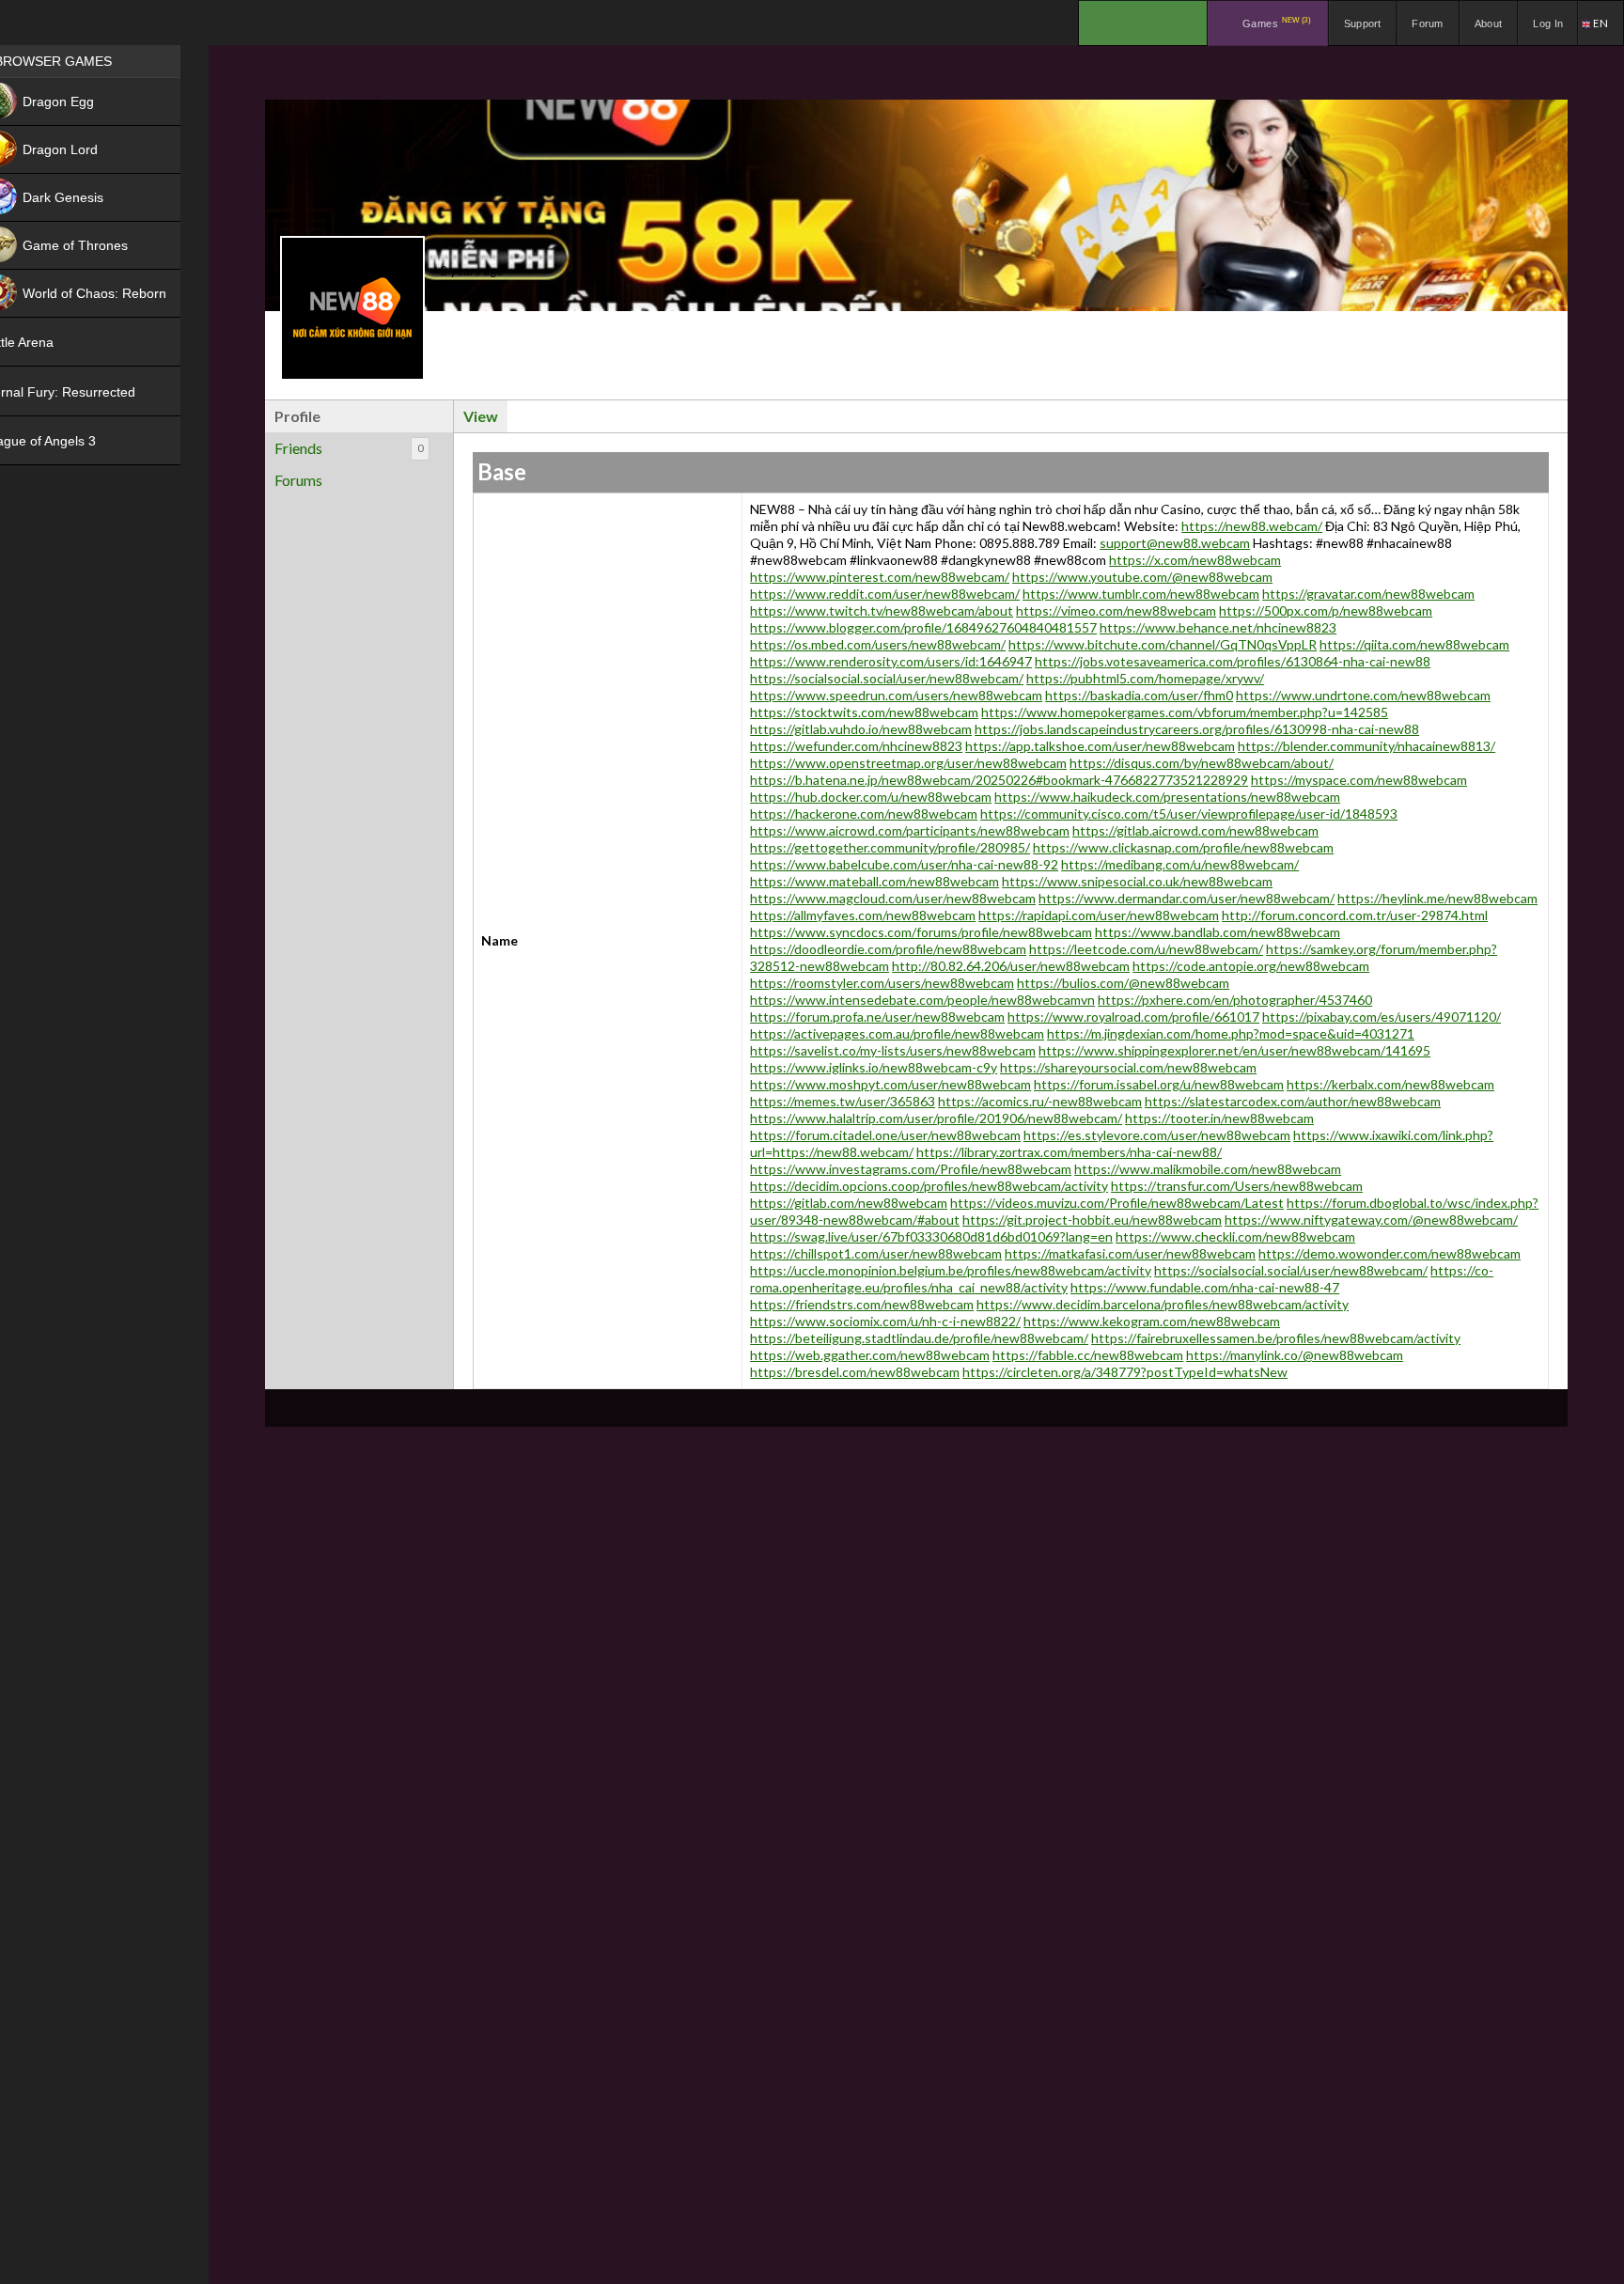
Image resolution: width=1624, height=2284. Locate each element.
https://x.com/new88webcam (1195, 560)
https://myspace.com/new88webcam (1359, 780)
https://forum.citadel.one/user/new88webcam (885, 1135)
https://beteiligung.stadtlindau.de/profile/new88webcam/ (919, 1338)
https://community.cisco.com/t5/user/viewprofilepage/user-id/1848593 (1189, 813)
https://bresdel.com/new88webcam (855, 1372)
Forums (298, 480)
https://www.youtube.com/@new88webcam (1142, 577)
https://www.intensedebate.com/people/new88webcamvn (922, 1000)
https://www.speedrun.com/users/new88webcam (896, 695)
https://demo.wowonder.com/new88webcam (1390, 1253)
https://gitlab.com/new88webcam (849, 1203)
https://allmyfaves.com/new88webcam (863, 915)
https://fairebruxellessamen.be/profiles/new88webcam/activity (1276, 1338)
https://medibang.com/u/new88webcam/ (1180, 864)
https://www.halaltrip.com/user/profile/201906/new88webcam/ (936, 1118)
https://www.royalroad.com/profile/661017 (1133, 1017)
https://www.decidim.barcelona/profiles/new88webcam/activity (1163, 1304)
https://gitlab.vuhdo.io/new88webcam (861, 729)
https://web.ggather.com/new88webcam (870, 1355)
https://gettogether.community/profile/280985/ (890, 847)
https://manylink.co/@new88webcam (1295, 1355)
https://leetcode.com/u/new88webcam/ (1146, 949)
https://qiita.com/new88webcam (1414, 644)
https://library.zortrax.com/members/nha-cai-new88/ (1069, 1152)
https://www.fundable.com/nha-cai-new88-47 (1205, 1287)
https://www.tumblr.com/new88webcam (1141, 594)
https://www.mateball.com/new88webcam (874, 881)
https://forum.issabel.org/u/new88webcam (1159, 1084)
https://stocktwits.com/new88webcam (864, 712)
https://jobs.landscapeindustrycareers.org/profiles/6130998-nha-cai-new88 (1197, 729)
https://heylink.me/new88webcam (1437, 898)
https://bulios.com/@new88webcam (1123, 983)
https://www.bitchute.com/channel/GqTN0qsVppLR (1163, 644)
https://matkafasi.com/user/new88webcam (1130, 1253)
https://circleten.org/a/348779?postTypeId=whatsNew (1125, 1372)
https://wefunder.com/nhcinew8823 (856, 746)
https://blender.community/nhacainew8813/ (1366, 746)
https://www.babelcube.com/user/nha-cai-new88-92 (904, 864)
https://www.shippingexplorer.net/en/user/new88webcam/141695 (1234, 1050)
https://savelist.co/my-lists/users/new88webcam (893, 1050)
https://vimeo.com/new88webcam (1116, 610)
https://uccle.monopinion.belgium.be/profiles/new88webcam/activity (951, 1270)
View (481, 416)
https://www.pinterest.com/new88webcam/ (880, 577)
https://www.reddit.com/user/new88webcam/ (885, 594)
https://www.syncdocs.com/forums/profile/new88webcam (921, 932)
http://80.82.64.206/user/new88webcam (1011, 966)
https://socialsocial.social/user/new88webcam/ (887, 678)
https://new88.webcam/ (1252, 526)
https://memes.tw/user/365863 (843, 1101)
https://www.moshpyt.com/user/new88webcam (890, 1084)
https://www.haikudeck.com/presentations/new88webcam (1167, 797)
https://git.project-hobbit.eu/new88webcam (1092, 1220)
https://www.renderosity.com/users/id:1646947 (891, 661)
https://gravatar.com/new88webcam (1368, 594)
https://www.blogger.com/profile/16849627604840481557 (923, 627)
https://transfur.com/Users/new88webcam (1237, 1186)
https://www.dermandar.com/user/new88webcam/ (1187, 898)
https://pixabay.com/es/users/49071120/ (1382, 1017)
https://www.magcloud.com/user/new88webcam (893, 898)
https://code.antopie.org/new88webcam (1251, 966)
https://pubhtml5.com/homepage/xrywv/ (1145, 678)
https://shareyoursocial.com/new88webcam (1128, 1067)
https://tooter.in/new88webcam (1219, 1118)
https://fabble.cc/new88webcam (1088, 1355)
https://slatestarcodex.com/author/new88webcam (1293, 1101)
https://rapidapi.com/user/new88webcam (1099, 915)
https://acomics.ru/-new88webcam (1040, 1101)
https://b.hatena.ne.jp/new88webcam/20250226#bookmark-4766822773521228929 (999, 780)
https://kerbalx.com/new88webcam (1390, 1084)
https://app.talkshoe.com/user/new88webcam (1100, 746)
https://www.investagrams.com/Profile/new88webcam (911, 1169)
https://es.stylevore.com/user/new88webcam (1157, 1135)
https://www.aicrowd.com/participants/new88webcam (910, 830)
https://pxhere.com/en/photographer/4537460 (1235, 1000)
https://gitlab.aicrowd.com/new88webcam (1195, 830)
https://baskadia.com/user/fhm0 (1139, 695)
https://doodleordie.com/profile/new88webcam (888, 949)
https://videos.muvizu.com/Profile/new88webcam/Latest (1117, 1203)
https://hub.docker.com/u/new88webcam (871, 797)
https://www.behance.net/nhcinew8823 (1218, 627)
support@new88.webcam (1175, 543)
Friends (349, 448)
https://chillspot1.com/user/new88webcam (876, 1253)
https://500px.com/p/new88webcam (1326, 610)
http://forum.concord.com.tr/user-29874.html (1355, 915)
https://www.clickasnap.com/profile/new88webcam (1183, 847)
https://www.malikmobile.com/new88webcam (1208, 1169)
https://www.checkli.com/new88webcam (1235, 1236)
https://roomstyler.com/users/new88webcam (882, 983)
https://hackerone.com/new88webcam (864, 813)
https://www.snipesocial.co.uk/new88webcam (1137, 881)
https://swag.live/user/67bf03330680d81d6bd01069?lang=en (931, 1236)
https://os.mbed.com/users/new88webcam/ (878, 644)
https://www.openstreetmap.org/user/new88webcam (908, 763)
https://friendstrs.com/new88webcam (862, 1304)
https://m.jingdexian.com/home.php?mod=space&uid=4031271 (1231, 1033)
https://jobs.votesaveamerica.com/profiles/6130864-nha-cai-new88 (1233, 661)
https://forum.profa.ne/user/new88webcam (877, 1017)
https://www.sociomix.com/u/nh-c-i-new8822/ (885, 1321)
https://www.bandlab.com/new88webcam (1218, 932)
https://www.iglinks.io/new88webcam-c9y (874, 1067)
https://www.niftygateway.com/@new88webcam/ (1371, 1220)
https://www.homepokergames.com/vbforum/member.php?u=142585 (1185, 712)
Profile (297, 416)
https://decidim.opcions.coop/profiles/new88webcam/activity (929, 1186)
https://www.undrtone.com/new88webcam (1363, 695)
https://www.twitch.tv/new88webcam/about (882, 610)
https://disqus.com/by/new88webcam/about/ (1202, 763)
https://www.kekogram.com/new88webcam (1152, 1321)
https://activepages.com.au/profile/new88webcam (897, 1033)
